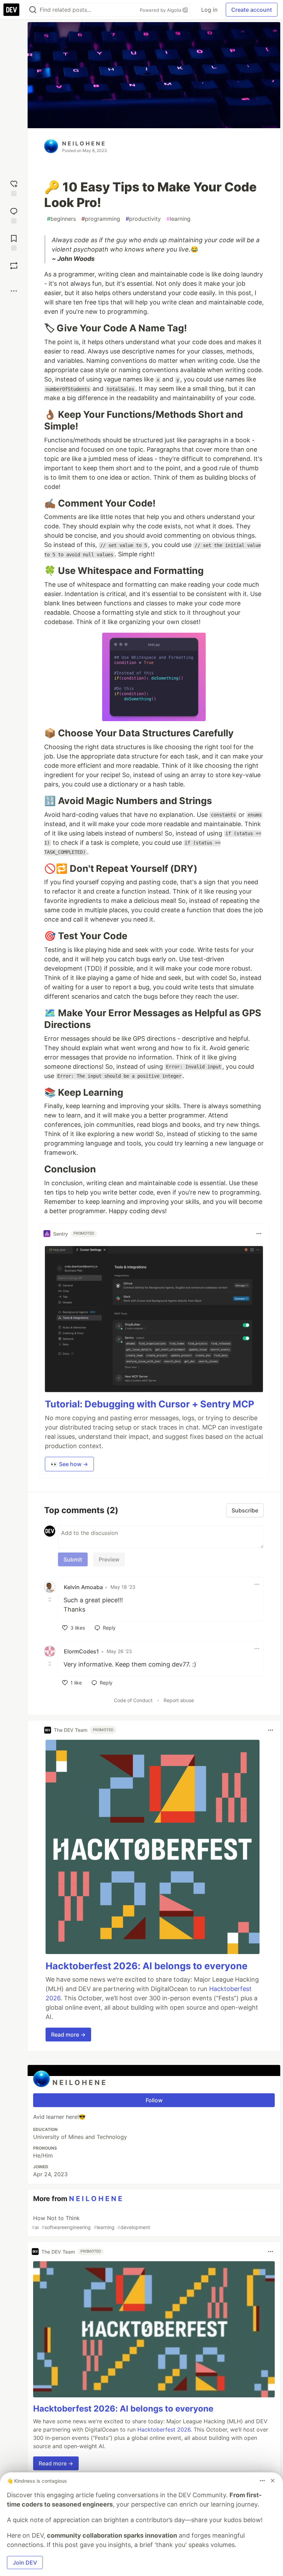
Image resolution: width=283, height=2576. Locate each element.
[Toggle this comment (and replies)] (50, 1600)
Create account (252, 10)
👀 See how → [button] (69, 1464)
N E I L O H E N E (84, 143)
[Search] (33, 10)
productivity (143, 219)
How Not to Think (91, 2222)
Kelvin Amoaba (83, 1587)
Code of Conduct (133, 1700)
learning (178, 219)
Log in (209, 10)
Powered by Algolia (161, 10)
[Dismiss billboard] (273, 2481)
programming (101, 219)
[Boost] (14, 266)
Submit (73, 1559)
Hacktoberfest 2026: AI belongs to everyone (147, 1966)
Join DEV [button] (25, 2563)
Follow (154, 2100)
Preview (109, 1559)
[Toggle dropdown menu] (259, 1234)
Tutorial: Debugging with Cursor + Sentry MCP (149, 1404)
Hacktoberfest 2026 (164, 2429)
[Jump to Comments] (14, 215)
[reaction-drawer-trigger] (14, 187)
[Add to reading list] (14, 242)
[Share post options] (14, 291)
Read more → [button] (68, 2035)
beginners (61, 219)
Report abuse (179, 1700)
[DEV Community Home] (11, 10)
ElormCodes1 (81, 1651)
